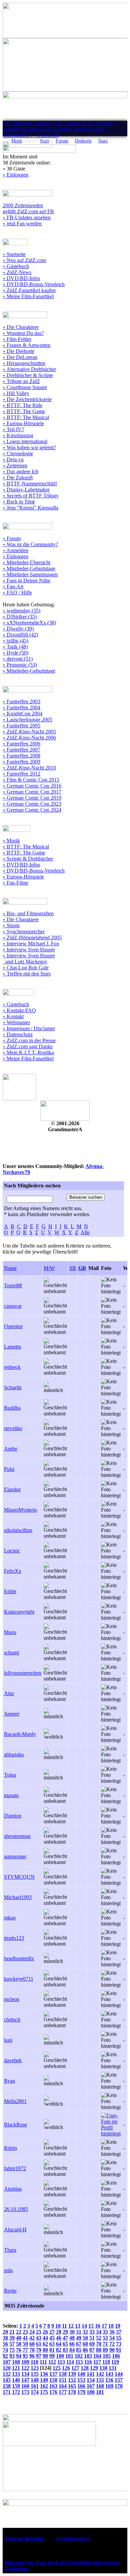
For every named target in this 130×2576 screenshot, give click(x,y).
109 (25, 2362)
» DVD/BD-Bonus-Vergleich (34, 284)
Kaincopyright (19, 1612)
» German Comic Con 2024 (32, 810)
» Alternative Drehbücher (29, 369)
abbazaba (14, 1754)
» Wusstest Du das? (23, 333)
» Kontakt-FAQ (19, 1010)
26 (45, 2332)
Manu (10, 1632)
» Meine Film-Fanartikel (28, 296)
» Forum (12, 538)
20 (5, 2332)
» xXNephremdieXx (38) (29, 623)
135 (35, 2374)
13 (78, 2326)
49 (79, 2338)
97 (39, 2356)
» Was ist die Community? (30, 544)
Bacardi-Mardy (20, 1734)
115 (79, 2362)
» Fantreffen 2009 (21, 762)
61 (39, 2344)
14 (84, 2326)
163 (53, 2386)
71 (105, 2344)
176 (53, 2392)
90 (112, 2350)
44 (45, 2338)
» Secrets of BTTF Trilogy (31, 496)
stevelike (13, 1428)
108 (16, 2362)
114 (70, 2362)
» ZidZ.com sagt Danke (28, 1046)
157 (119, 2380)
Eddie (10, 1591)
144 (119, 2374)
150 (53, 2380)
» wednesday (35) (21, 611)
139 (72, 2374)
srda (8, 2270)
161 (35, 2386)
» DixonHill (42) (20, 635)
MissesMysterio (20, 1510)
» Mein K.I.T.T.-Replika (28, 1052)
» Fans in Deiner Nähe (26, 580)
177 (63, 2392)
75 (12, 2350)
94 (19, 2356)
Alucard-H (15, 2230)
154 (91, 2380)
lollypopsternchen (23, 1673)
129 (94, 2368)
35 (105, 2332)
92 (5, 2356)
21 (12, 2332)
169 (109, 2386)
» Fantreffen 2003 (21, 701)
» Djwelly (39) (18, 629)
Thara (10, 2250)
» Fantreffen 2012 (21, 774)
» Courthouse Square (25, 387)
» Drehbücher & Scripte (28, 375)
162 (44, 2386)
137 (53, 2374)
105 (107, 2356)
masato (11, 1795)
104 (97, 2356)
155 (100, 2380)
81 (52, 2350)
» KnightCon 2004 (22, 714)
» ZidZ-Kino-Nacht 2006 (29, 738)
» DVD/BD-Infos (21, 278)
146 (16, 2380)
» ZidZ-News (17, 272)
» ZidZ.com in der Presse (29, 1040)
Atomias (13, 2189)
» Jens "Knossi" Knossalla (30, 508)
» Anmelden (15, 550)
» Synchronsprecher (24, 931)
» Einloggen (15, 175)
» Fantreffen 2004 (21, 708)
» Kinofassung (18, 435)
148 (35, 2380)
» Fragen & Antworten (26, 345)
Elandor (12, 1489)
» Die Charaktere (21, 327)
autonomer (15, 1856)
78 (32, 2350)
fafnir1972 (15, 2168)
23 (25, 2332)
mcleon (12, 1999)
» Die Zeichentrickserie (27, 399)
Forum (62, 141)
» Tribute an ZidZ (21, 381)
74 (5, 2350)
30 (72, 2332)
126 (66, 2368)
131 (113, 2368)
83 (65, 2350)
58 (19, 2344)
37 (119, 2332)
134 (25, 2374)
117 (97, 2362)
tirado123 (14, 1938)
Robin (10, 2148)
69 (92, 2344)
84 (72, 2350)
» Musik (11, 841)
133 (16, 2374)
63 (52, 2344)
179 (81, 2392)
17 (104, 2326)
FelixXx (13, 1571)
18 (111, 2326)
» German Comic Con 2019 (32, 798)
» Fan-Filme (15, 883)
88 (99, 2350)
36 (112, 2332)
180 (91, 2392)
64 (59, 2344)
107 (7, 2362)
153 (81, 2380)
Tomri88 (13, 1285)
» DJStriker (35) (20, 617)
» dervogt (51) (18, 659)
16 (98, 2326)
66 (72, 2344)
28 (59, 2332)
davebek (13, 2060)
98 (45, 2356)
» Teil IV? (13, 429)
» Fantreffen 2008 (21, 756)
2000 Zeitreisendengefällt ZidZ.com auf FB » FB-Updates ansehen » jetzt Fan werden (28, 214)
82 (59, 2350)
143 (109, 2374)
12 (71, 2326)
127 (75, 2368)
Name (10, 1268)
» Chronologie (18, 453)
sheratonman (17, 1836)
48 (72, 2338)
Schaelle (13, 1387)
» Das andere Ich (20, 472)
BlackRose (15, 2125)
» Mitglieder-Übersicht (26, 562)
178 (72, 2392)
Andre (11, 1449)
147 (25, 2380)
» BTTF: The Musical (26, 417)
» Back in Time (19, 502)
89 (105, 2350)
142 (100, 2374)
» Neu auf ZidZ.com (24, 260)
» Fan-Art (13, 587)
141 (91, 2374)
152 (72, 2380)
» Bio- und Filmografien (28, 913)
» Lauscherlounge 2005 (27, 720)
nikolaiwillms (18, 1530)
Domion (13, 1816)
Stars (103, 141)
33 (92, 2332)
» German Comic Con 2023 (32, 804)
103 (88, 2356)
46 (59, 2338)
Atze (9, 1693)
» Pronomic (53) (20, 665)
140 (81, 2374)
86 (85, 2350)
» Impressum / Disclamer (29, 1028)
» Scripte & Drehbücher (28, 859)
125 (57, 2368)
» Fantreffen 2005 (21, 726)
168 (100, 2386)
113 (61, 2362)
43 (39, 2338)
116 (88, 2362)
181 (100, 2392)
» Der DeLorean (20, 357)
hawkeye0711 (19, 1979)
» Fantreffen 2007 (21, 750)
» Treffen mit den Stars (27, 974)
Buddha (12, 1408)
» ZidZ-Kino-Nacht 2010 (29, 768)
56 (5, 2344)
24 (32, 2332)
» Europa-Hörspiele (23, 423)
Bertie (10, 2291)
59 (25, 2344)
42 (32, 2338)
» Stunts (11, 925)
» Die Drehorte (18, 351)
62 (45, 2344)
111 (43, 2362)
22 (19, 2332)
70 (99, 2344)
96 (32, 2356)
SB (73, 1268)
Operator (13, 1326)
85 (79, 2350)
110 (34, 2362)
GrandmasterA (73, 2538)
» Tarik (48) (15, 647)
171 (7, 2392)
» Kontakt (13, 1016)
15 (91, 2326)
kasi (8, 2040)
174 (35, 2392)
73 (119, 2344)
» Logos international (25, 441)
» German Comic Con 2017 (32, 792)
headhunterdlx (19, 1958)
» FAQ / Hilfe (17, 593)
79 (39, 2350)
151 (63, 2380)
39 (12, 2338)
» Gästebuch (16, 266)
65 (65, 2344)
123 (35, 2368)
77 (25, 2350)
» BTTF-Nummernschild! (30, 484)
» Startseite (14, 254)
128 (85, 2368)
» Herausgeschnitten (24, 363)
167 (91, 2386)
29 (65, 2332)
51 (92, 2338)
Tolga (10, 1775)
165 (72, 2386)
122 (25, 2368)
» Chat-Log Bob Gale (26, 968)
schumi (11, 1653)
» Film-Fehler (17, 339)
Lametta (12, 1347)
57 (12, 2344)
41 (25, 2338)
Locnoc (12, 1551)
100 (60, 2356)
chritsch (12, 2020)
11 (64, 2326)
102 (79, 2356)
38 (5, 2338)
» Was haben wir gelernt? (29, 447)
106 (116, 2356)
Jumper (12, 1714)
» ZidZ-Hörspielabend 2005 (32, 938)
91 (119, 2350)
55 (119, 2338)
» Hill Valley (16, 393)
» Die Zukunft (18, 478)
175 (44, 2392)
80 (45, 2350)
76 (19, 2350)
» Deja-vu (13, 459)
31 (79, 2332)
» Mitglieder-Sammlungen (30, 574)
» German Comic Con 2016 (32, 786)
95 (25, 2356)
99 (52, 2356)
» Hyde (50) (15, 653)
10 (58, 2326)
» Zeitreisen (15, 465)
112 (52, 2362)
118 (106, 2362)
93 (12, 2356)
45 (52, 2338)
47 (65, 2338)
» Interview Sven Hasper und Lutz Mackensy (29, 959)
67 (79, 2344)
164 (63, 2386)
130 (103, 2368)
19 (118, 2326)
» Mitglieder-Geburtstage (29, 568)
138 (63, 2374)
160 (25, 2386)
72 (112, 2344)
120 (7, 2368)
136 (44, 2374)
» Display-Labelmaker (26, 490)
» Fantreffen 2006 (21, 744)
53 (105, 2338)
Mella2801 (15, 2101)
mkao (10, 1918)
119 (115, 2362)
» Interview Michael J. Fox (31, 944)
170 (119, 2386)
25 (39, 2332)
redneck (12, 1367)
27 (52, 2332)
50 (85, 2338)
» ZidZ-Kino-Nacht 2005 (29, 732)
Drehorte (83, 141)
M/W (49, 1268)
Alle (85, 1232)
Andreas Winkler (24, 2538)
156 (109, 2380)
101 (69, 2356)
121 (16, 2368)
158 (7, 2386)
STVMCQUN (19, 1877)
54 (112, 2338)
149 (44, 2380)
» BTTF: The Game (24, 411)
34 (99, 2332)
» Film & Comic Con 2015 (31, 780)
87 (92, 2350)
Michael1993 (18, 1897)
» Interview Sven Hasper (29, 950)
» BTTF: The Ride (22, 405)
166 (81, 2386)
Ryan (9, 2081)
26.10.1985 (16, 2209)
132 (7, 2374)
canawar (13, 1306)
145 (7, 2380)
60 (32, 2344)
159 (16, 2386)
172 (16, 2392)
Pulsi (9, 1469)
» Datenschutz (18, 1034)
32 (85, 2332)
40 (19, 2338)
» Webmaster (16, 1022)
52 (99, 2338)
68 (85, 2344)
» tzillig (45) (15, 641)
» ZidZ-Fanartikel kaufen (29, 290)
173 (25, 2392)
